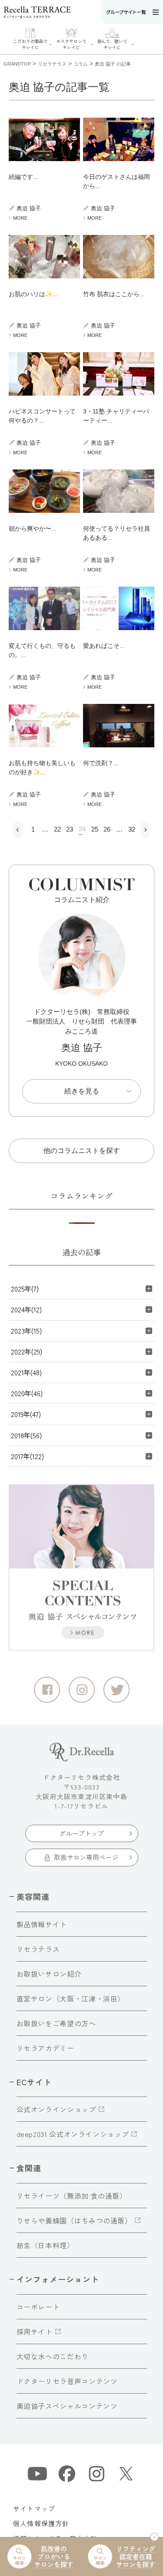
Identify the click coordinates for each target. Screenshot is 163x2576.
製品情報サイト (42, 1924)
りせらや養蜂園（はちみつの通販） (74, 2220)
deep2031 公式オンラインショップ (73, 2134)
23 (68, 829)
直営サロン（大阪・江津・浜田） (71, 1998)
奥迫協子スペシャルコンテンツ (67, 2406)
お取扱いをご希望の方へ (56, 2023)
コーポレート (38, 2307)
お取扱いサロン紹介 (49, 1974)
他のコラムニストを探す (82, 1151)
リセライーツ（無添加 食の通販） (72, 2196)
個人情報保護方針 (41, 2523)
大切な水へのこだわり (53, 2356)
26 (105, 829)
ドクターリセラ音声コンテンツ (67, 2381)
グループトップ (81, 1833)
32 (130, 829)
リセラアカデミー (45, 2048)
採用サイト (35, 2332)
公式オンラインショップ (56, 2109)
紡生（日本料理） (45, 2245)
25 (93, 829)
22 (56, 829)
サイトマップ (34, 2508)
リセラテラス (38, 1949)
